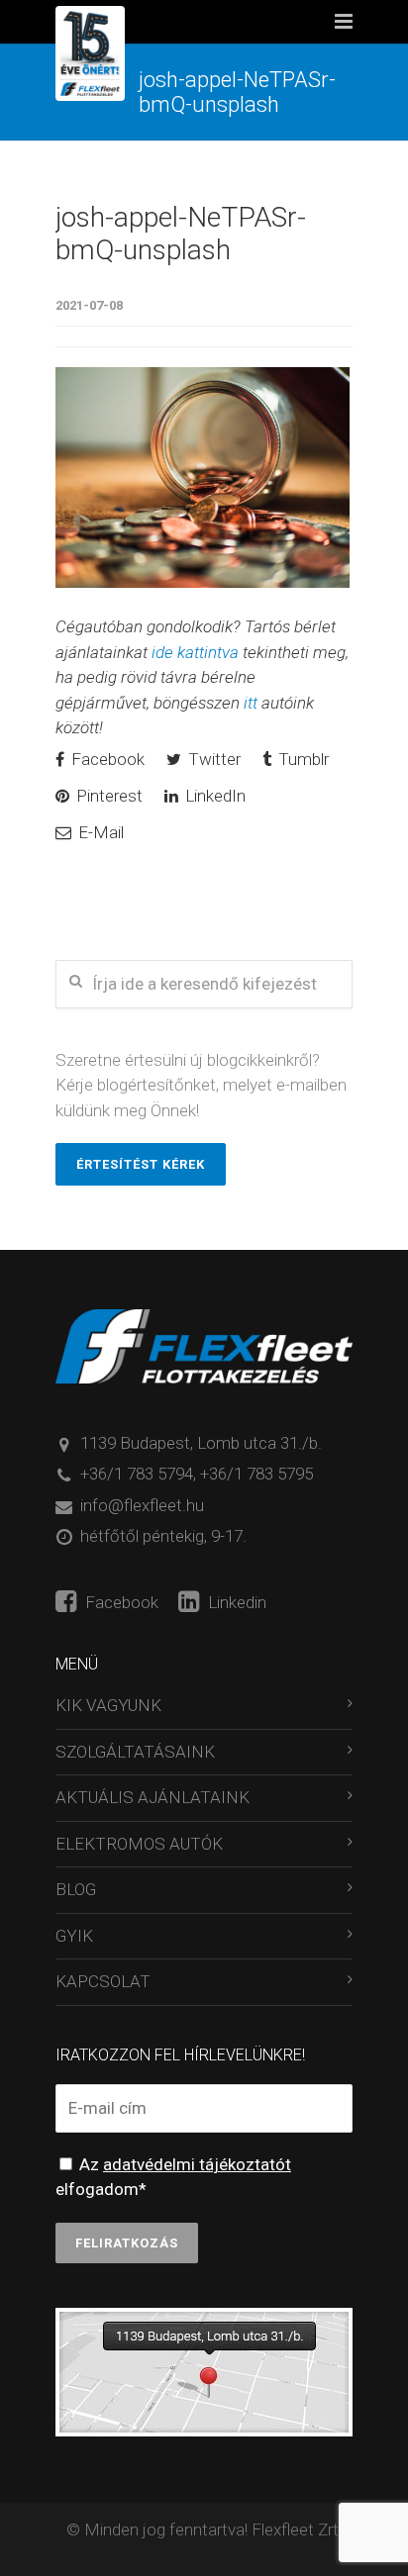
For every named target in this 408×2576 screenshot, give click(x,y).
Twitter (212, 759)
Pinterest (107, 796)
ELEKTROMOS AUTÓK (139, 1844)
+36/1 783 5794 (137, 1474)
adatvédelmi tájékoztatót (197, 2164)
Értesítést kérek (141, 1164)
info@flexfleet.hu (142, 1505)
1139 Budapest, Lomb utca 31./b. (201, 1443)
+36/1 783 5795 (256, 1474)
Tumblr (302, 759)
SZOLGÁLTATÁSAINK (135, 1752)
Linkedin (235, 1602)
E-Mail (99, 832)
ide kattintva (195, 652)
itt (251, 703)
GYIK (74, 1936)
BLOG (76, 1889)
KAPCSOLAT (103, 1981)
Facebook (106, 759)
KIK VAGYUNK (108, 1705)
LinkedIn (213, 796)
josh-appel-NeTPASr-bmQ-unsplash (181, 234)
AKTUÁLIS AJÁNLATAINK (153, 1797)
